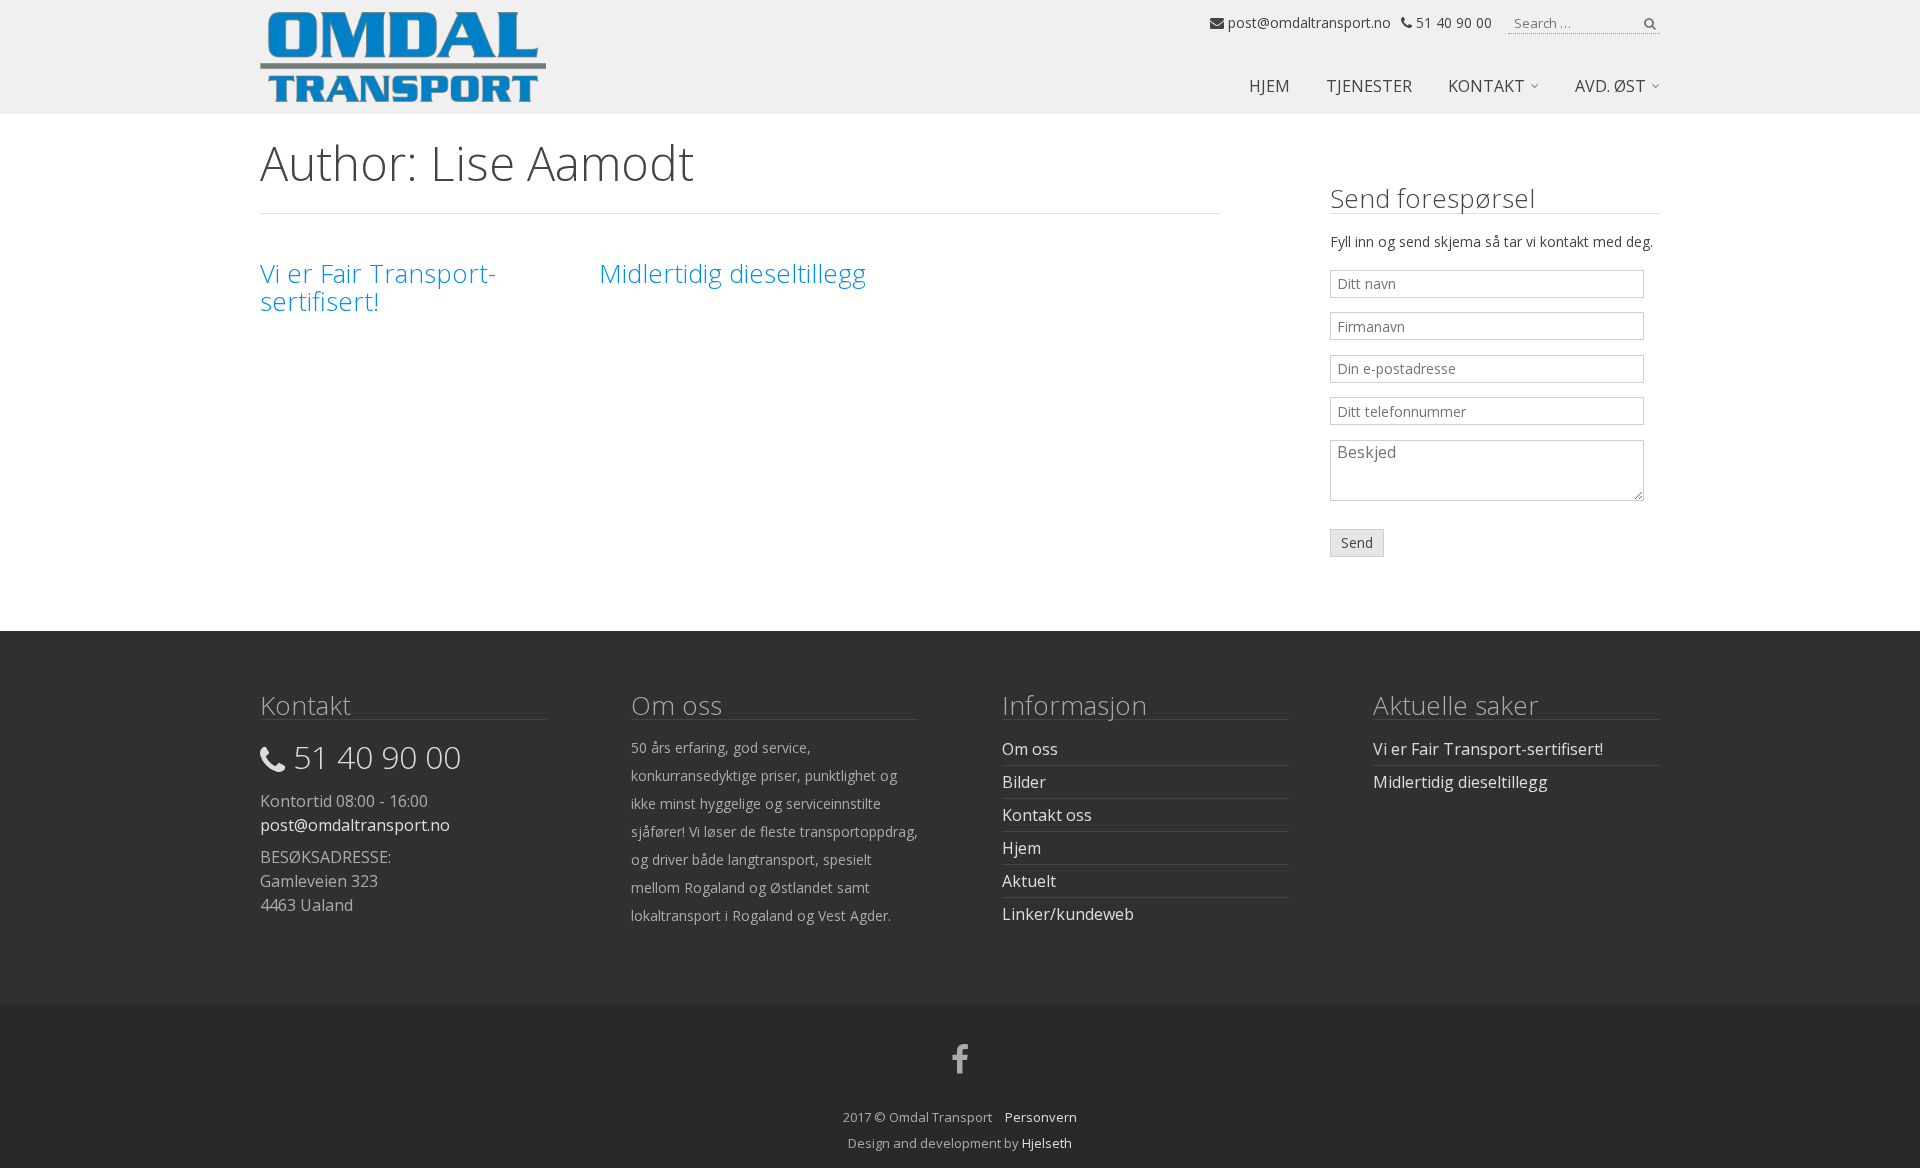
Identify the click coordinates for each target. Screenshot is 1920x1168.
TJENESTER (1369, 86)
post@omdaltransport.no (1307, 22)
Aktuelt (1029, 881)
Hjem (1021, 848)
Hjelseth (1047, 1143)
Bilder (1024, 782)
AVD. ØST (1610, 86)
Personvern (1041, 1117)
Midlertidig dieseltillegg (1460, 782)
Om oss (1030, 749)
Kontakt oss (1047, 815)
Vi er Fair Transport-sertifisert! (1488, 749)
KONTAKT (1486, 86)
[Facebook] (960, 1066)
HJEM (1269, 86)
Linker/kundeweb (1068, 914)
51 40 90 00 (1452, 22)
